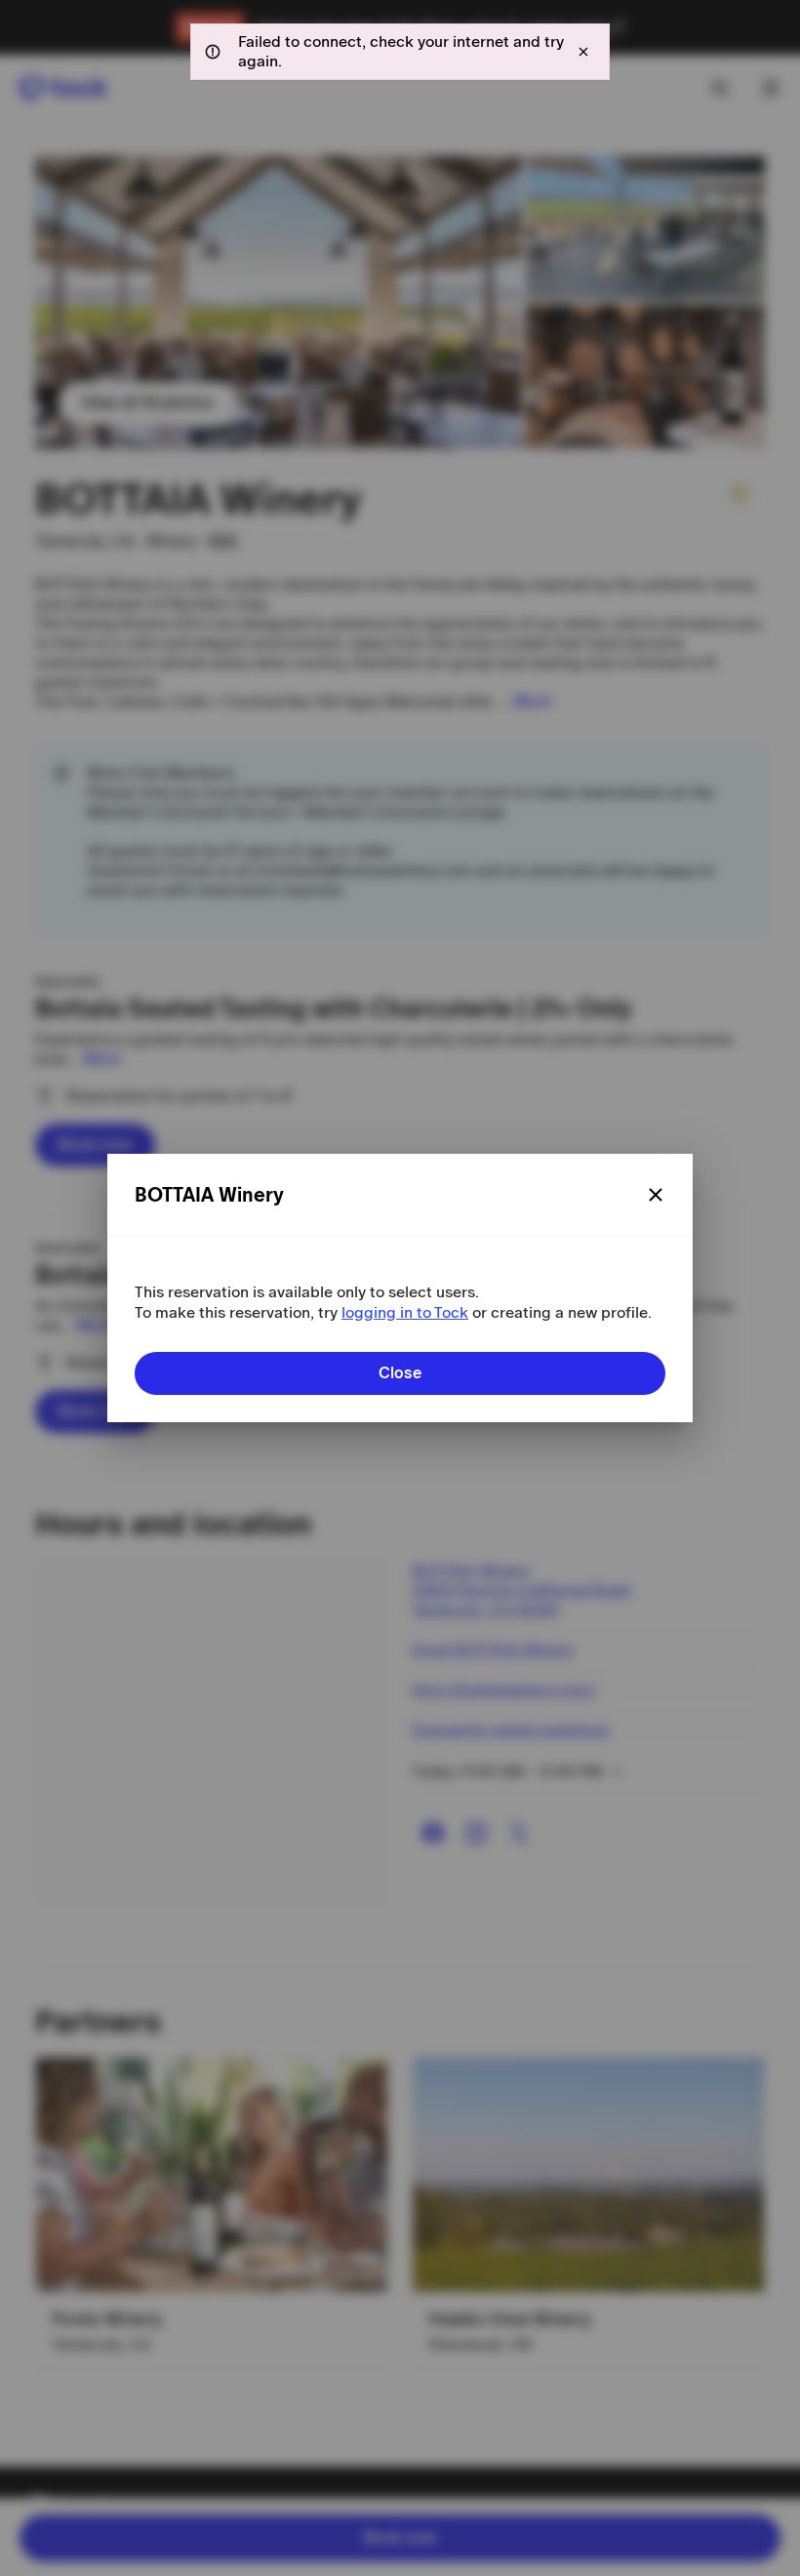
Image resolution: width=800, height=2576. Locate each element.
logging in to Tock (405, 1312)
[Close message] (583, 52)
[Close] (656, 1195)
